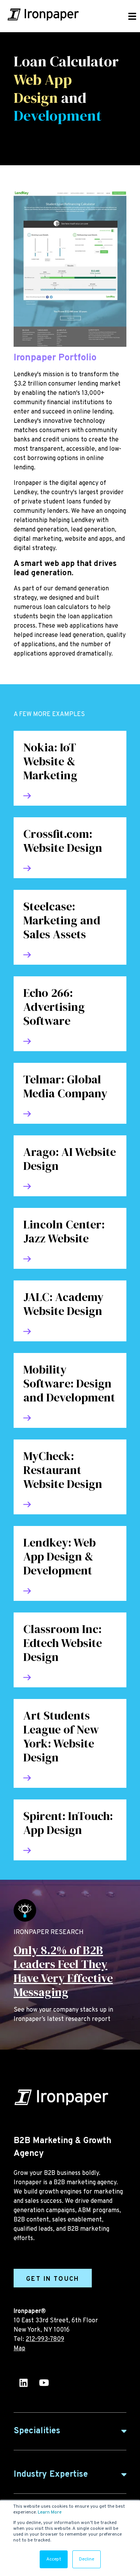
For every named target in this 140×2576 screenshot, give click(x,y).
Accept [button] (54, 2559)
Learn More (50, 2512)
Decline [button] (87, 2559)
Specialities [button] (37, 2431)
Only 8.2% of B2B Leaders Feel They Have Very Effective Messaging (63, 1971)
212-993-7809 (45, 2339)
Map (19, 2349)
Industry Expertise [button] (51, 2475)
